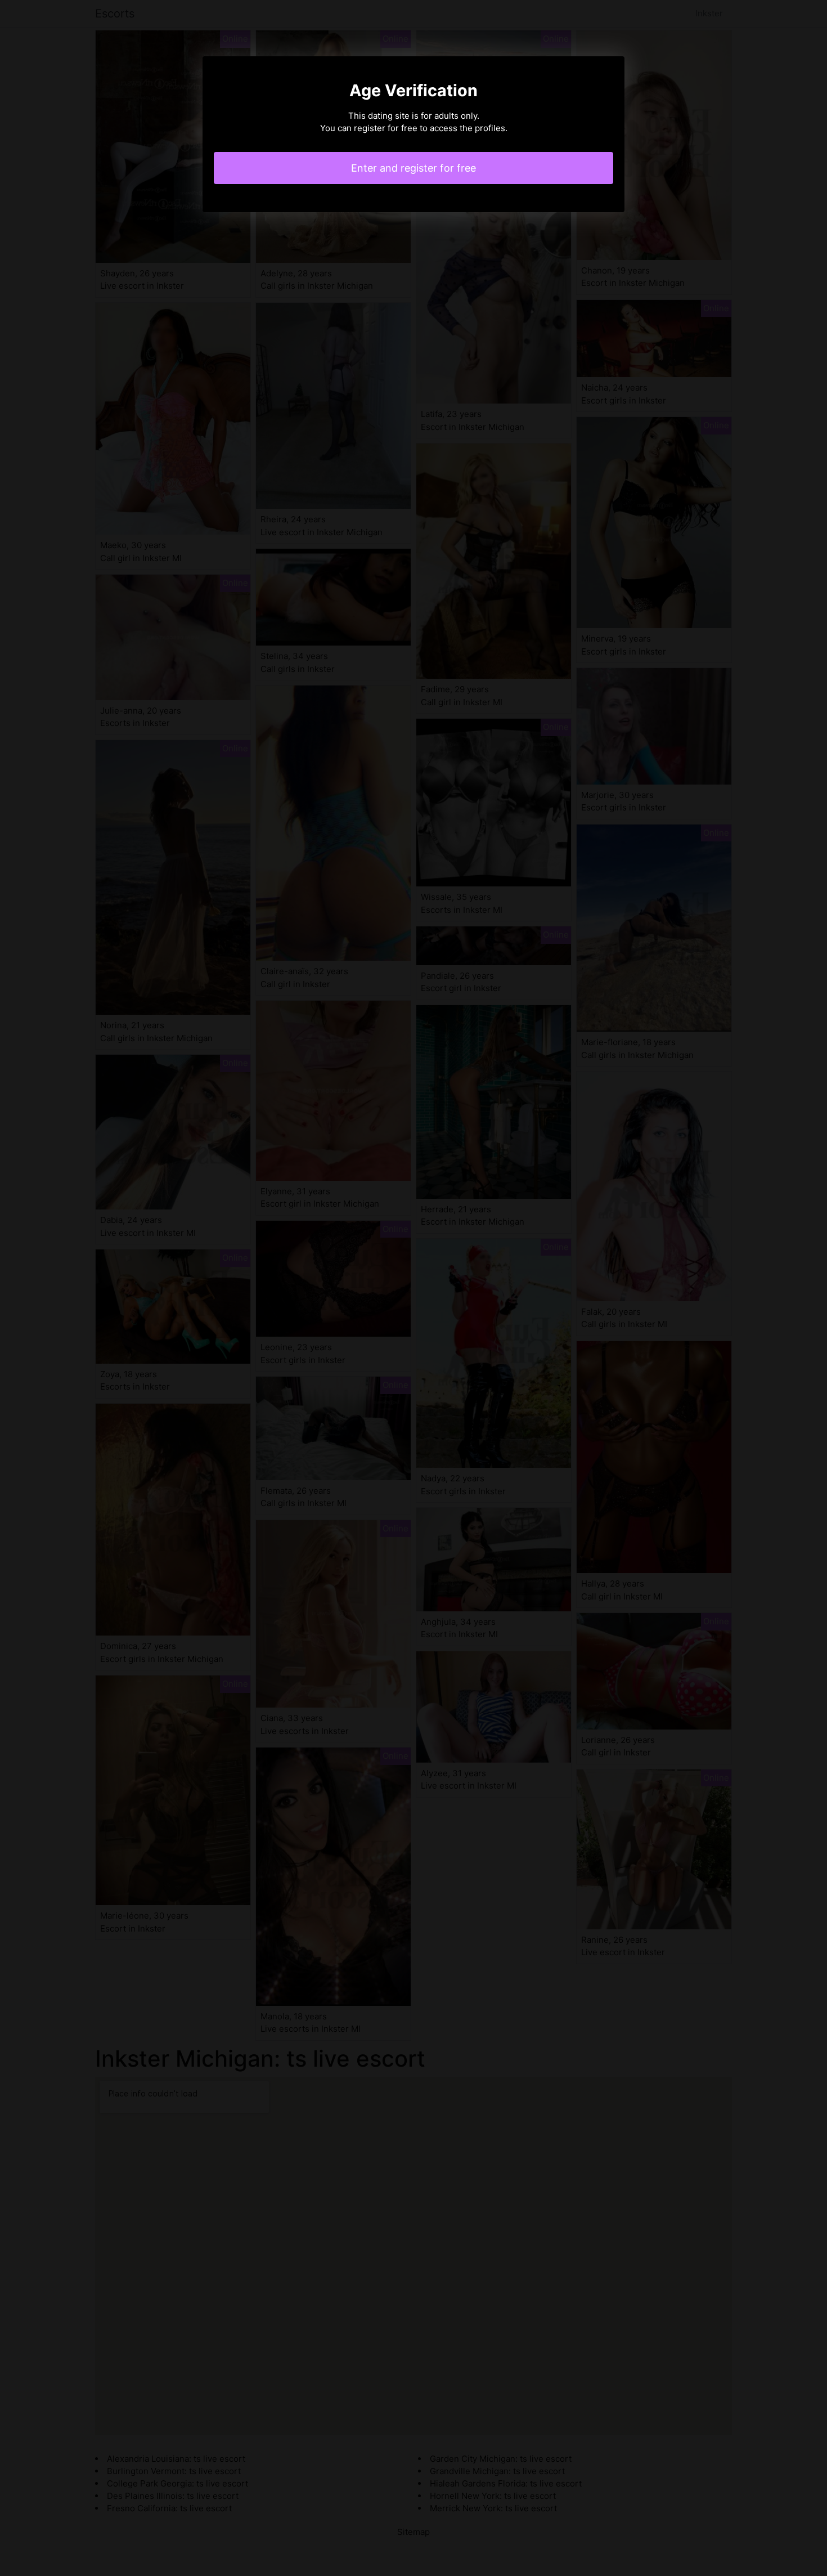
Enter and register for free (414, 168)
